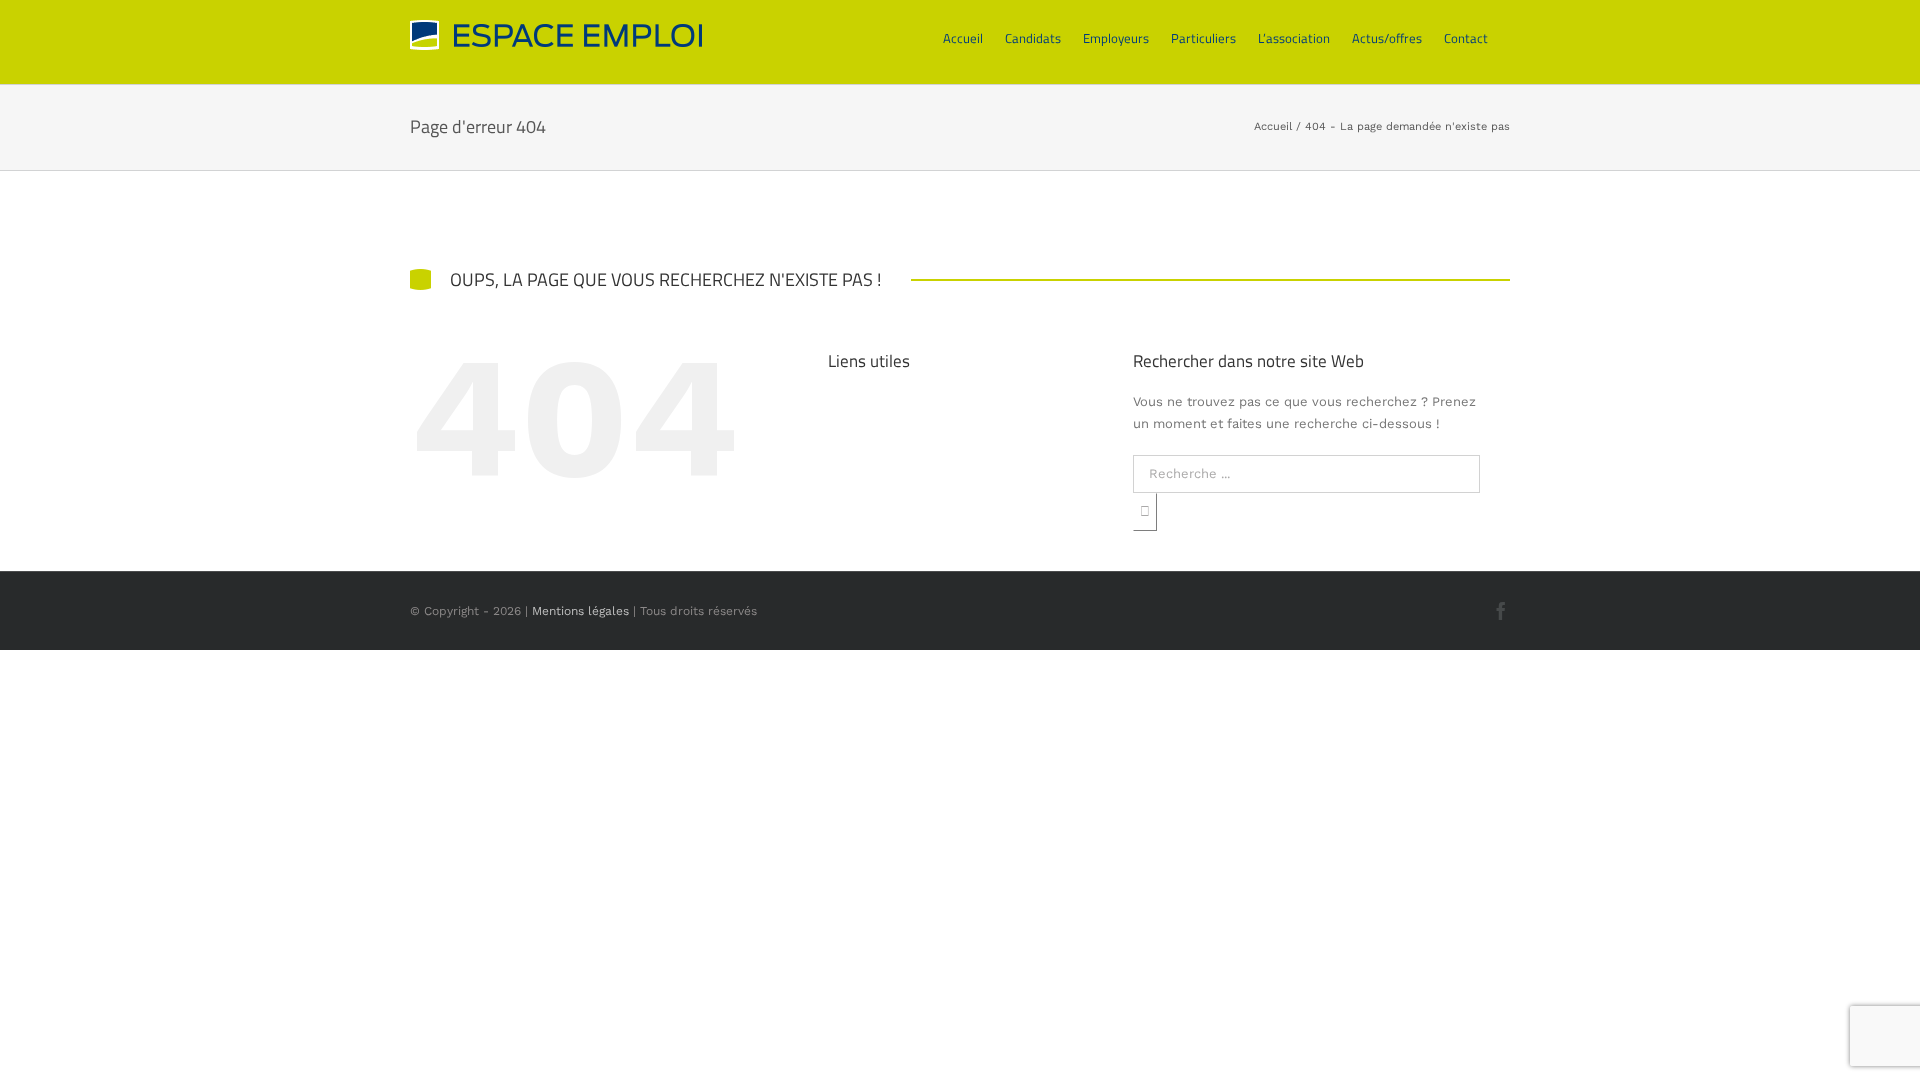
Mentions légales (580, 611)
